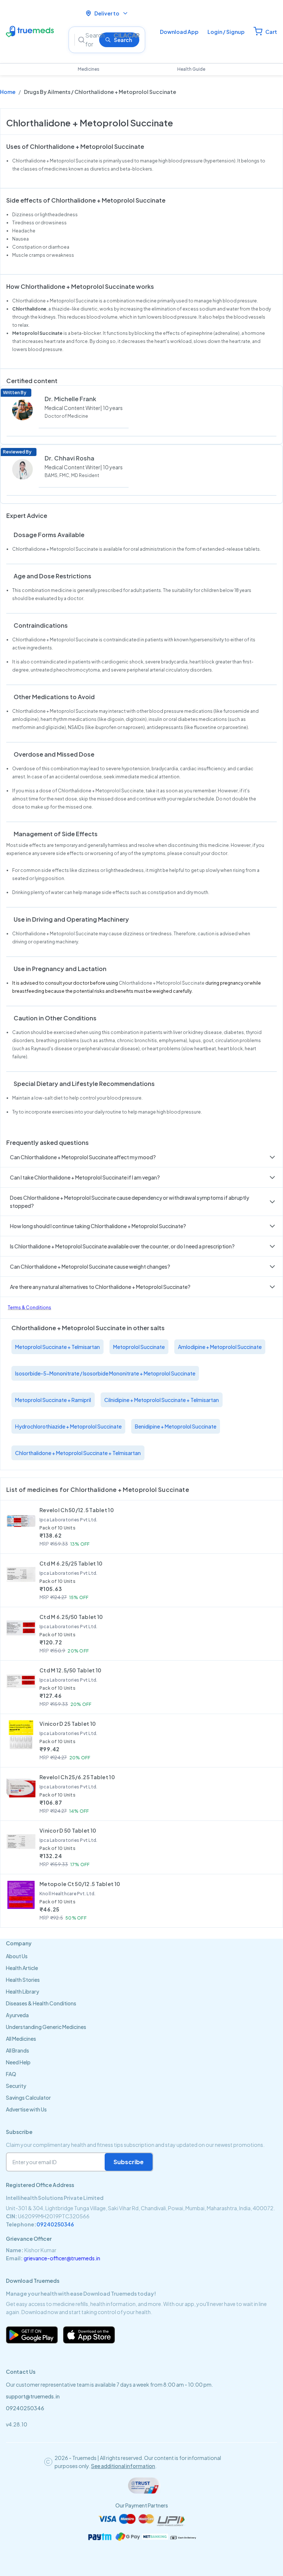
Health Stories (23, 1980)
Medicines (89, 69)
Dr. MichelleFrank (70, 399)
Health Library (22, 1991)
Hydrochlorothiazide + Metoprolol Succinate (68, 1426)
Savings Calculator (28, 2097)
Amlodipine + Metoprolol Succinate (220, 1347)
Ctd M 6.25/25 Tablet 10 (71, 1563)
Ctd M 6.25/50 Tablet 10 (71, 1617)
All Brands (18, 2050)
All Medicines (21, 2039)
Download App (179, 32)
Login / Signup (226, 32)
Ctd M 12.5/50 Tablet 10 (70, 1670)
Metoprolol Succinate (139, 1347)
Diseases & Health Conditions (41, 2003)
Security (16, 2086)
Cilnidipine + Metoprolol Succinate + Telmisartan (162, 1400)
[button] (141, 1157)
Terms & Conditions (29, 1308)
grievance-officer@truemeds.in (62, 2258)
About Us (17, 1956)
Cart (271, 32)
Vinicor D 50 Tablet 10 (68, 1830)
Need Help (18, 2062)
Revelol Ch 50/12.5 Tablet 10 (77, 1510)
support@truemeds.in (33, 2396)
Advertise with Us (26, 2109)
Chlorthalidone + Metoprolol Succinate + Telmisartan (78, 1453)
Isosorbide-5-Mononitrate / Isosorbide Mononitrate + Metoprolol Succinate (105, 1373)
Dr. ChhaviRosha (69, 458)
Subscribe (129, 2162)
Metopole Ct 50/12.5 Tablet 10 (80, 1884)
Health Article (22, 1968)
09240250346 (55, 2224)
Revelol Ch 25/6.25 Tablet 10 (77, 1777)
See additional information (123, 2466)
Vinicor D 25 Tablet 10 (68, 1724)
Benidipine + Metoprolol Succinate (176, 1426)
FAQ (11, 2074)
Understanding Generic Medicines (46, 2027)
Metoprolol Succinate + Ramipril (53, 1400)
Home (8, 92)
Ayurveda (17, 2015)
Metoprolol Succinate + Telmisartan (57, 1347)
